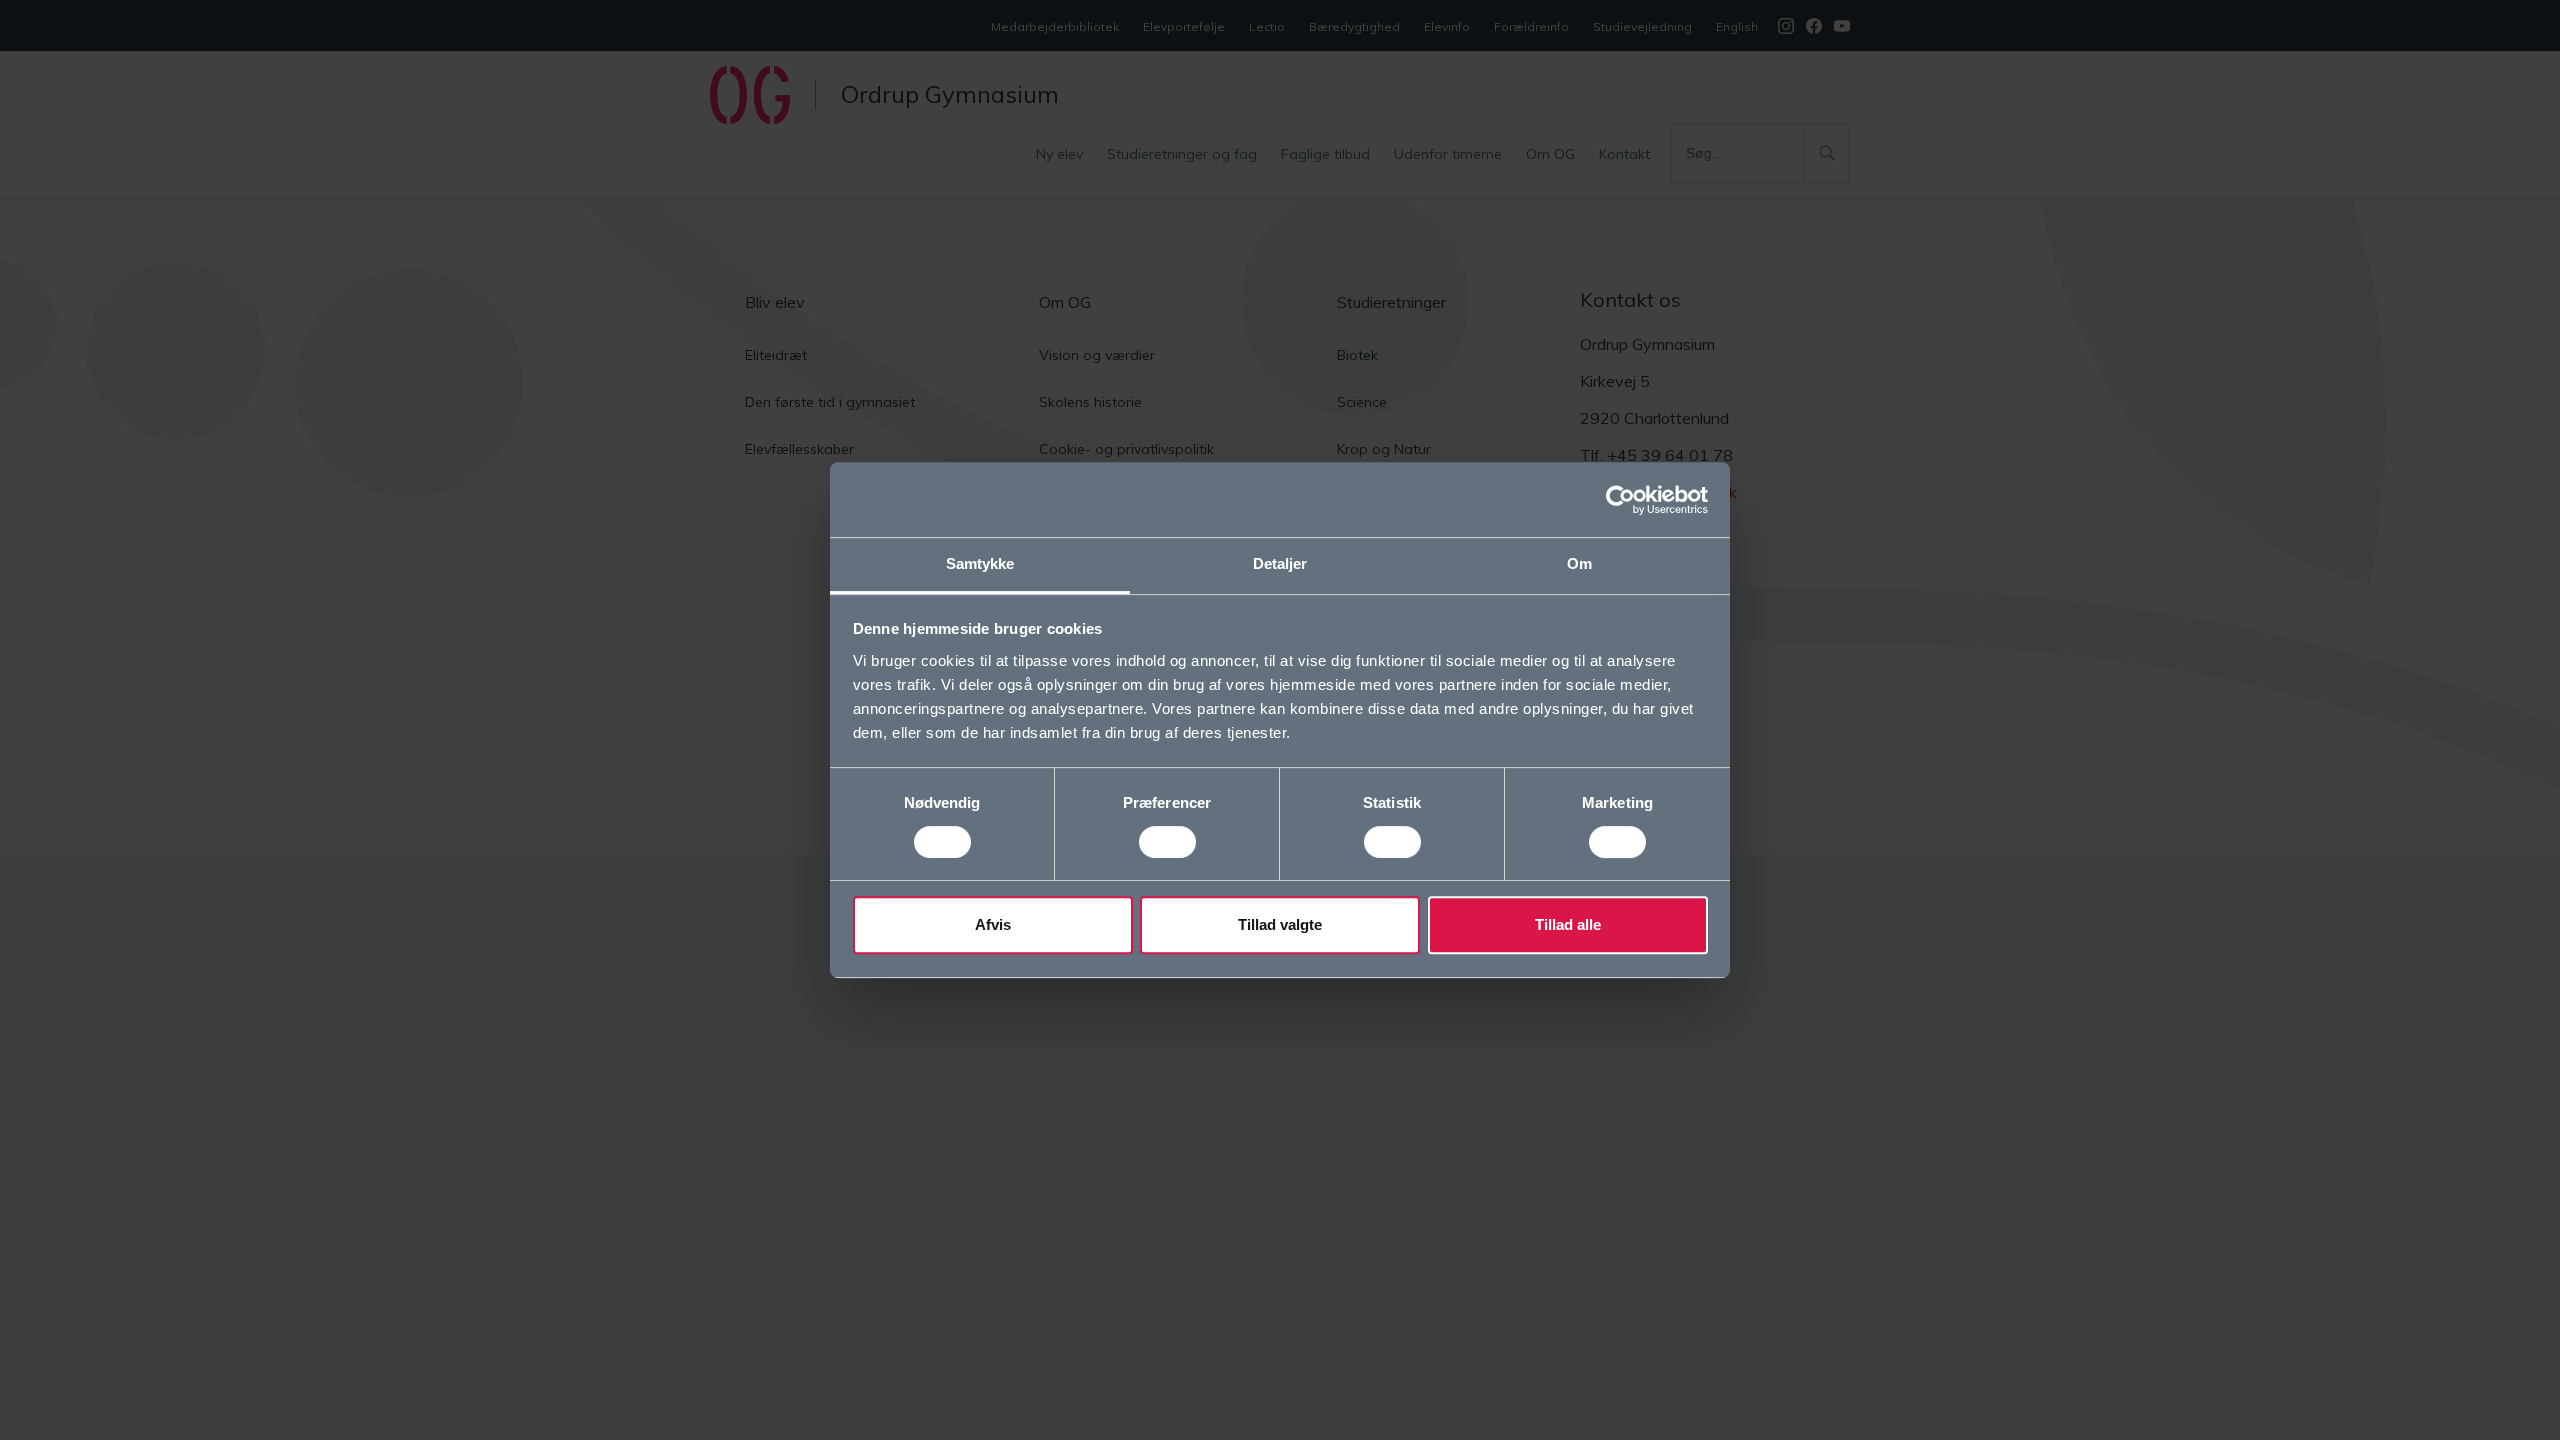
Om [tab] (1579, 563)
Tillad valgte (1280, 924)
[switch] (1167, 842)
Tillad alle (1568, 924)
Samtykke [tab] (980, 563)
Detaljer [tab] (1280, 563)
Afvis (993, 924)
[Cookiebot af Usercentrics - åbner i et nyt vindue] (1620, 500)
